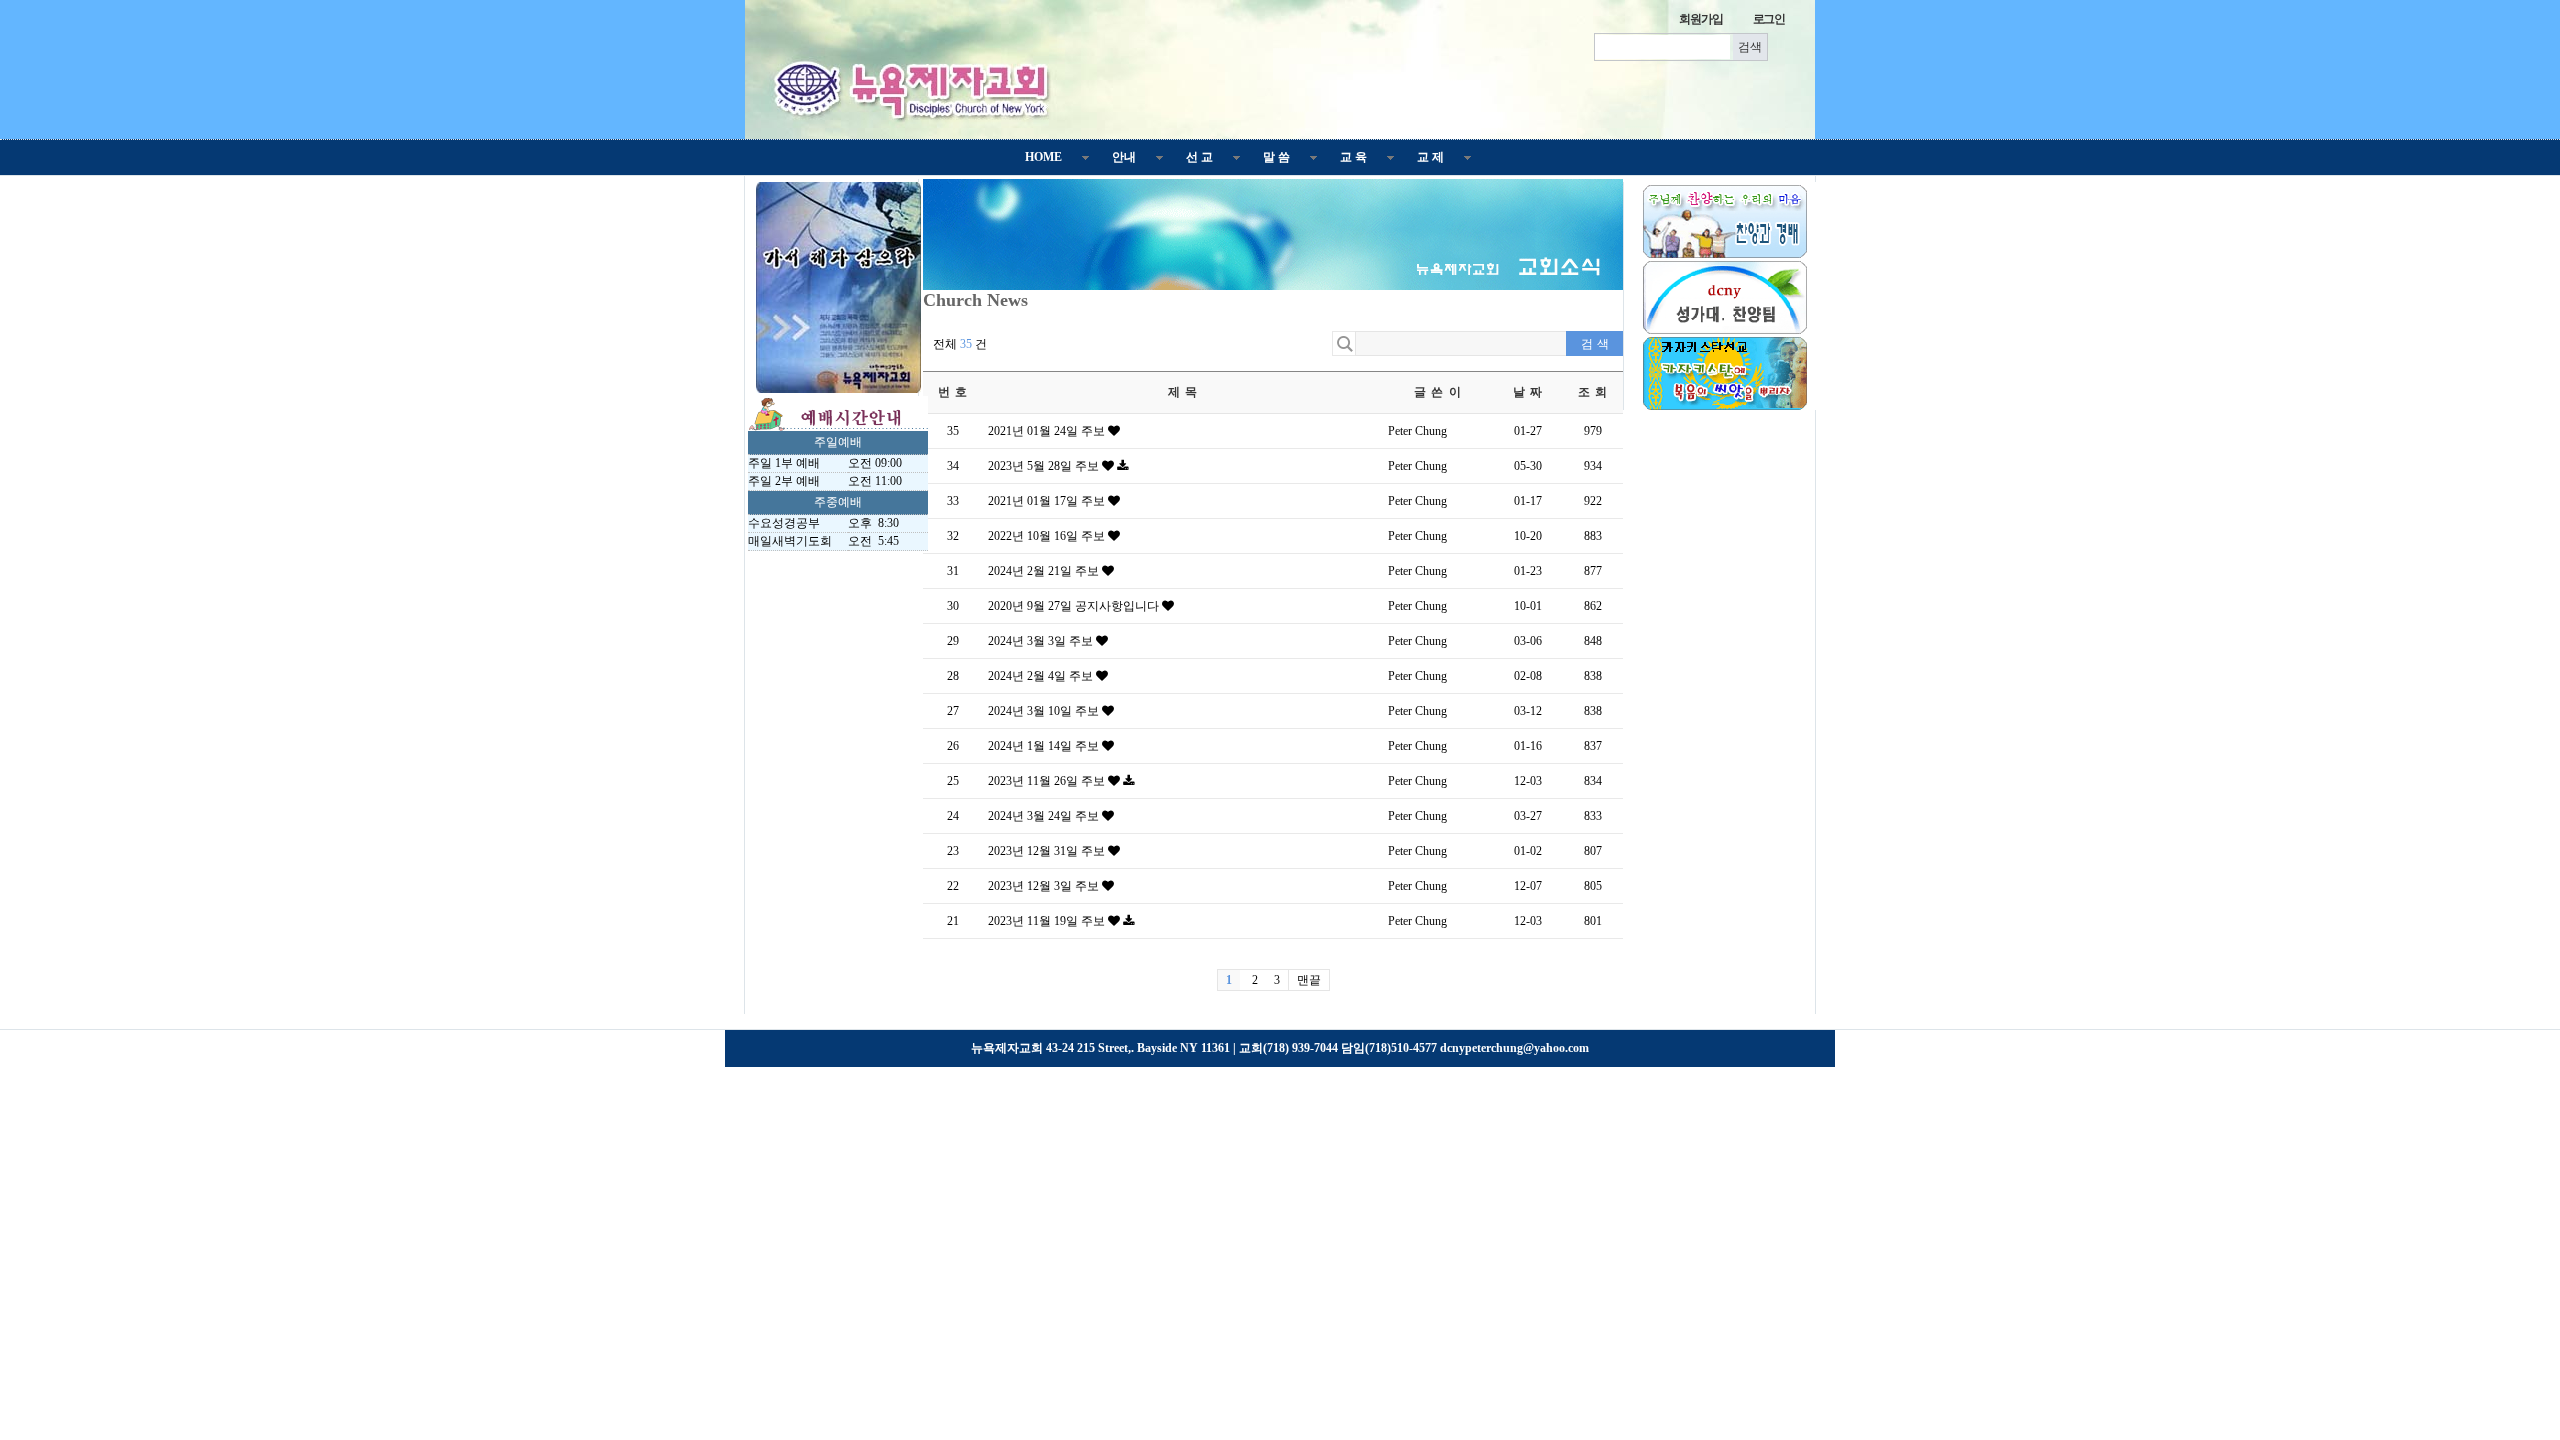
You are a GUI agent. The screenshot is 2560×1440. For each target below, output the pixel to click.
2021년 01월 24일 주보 (1048, 431)
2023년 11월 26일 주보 (1048, 781)
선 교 (1199, 157)
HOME (1043, 157)
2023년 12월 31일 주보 (1048, 851)
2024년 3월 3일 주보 (1042, 641)
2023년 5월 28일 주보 (1045, 466)
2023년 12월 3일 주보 (1045, 886)
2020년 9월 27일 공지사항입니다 (1075, 606)
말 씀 (1276, 157)
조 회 (1593, 392)
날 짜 (1528, 392)
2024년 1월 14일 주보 (1045, 746)
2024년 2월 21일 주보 (1045, 571)
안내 (1124, 157)
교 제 (1430, 157)
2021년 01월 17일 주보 (1048, 501)
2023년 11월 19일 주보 (1048, 921)
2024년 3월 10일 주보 (1045, 711)
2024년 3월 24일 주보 (1045, 816)
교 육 (1353, 157)
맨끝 (1309, 980)
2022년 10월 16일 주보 (1048, 536)
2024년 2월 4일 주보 (1042, 676)
